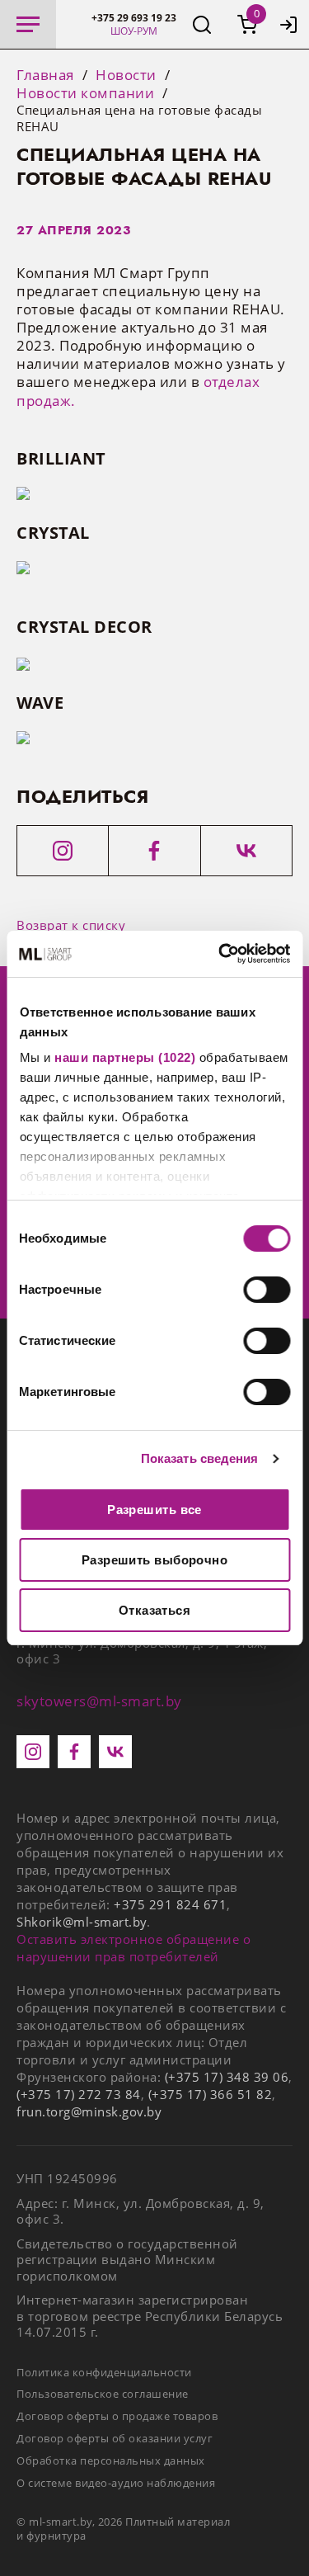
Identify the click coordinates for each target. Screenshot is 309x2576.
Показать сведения (200, 1458)
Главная (45, 75)
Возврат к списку (71, 925)
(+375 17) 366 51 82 (211, 2094)
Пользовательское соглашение (103, 2394)
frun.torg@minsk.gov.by (89, 2111)
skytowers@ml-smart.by (99, 1701)
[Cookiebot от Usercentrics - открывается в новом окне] (220, 954)
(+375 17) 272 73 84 (79, 2094)
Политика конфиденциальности (104, 2372)
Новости (126, 75)
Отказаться (155, 1610)
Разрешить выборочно (155, 1560)
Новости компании (85, 93)
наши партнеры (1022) (125, 1057)
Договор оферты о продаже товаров (117, 2416)
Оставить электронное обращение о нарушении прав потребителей (133, 1948)
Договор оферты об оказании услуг (115, 2438)
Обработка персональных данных (111, 2460)
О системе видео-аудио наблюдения (116, 2483)
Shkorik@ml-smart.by (82, 1922)
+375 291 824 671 (170, 1904)
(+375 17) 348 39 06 (227, 2077)
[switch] (267, 1290)
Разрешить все (154, 1510)
